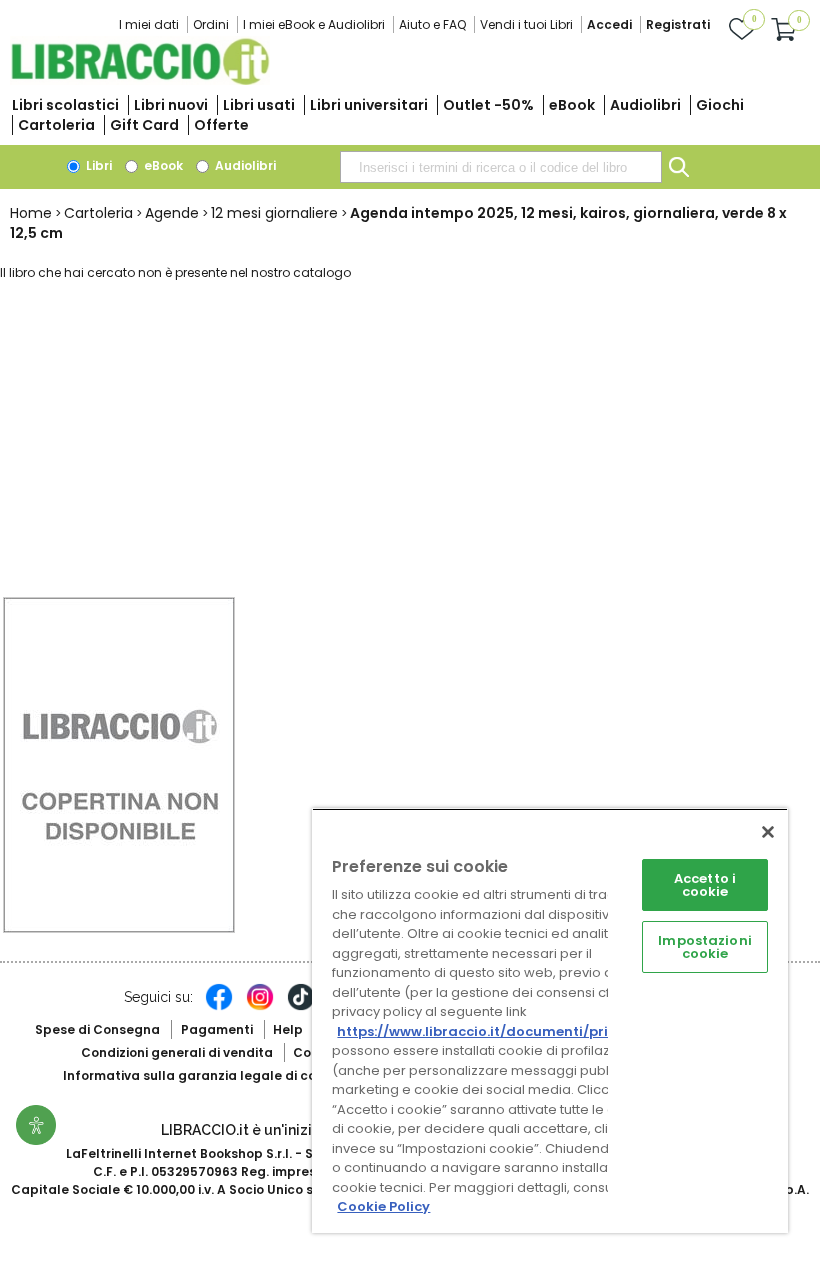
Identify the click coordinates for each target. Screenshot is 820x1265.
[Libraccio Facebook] (219, 1007)
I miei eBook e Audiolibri (314, 24)
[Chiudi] (768, 832)
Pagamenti (217, 1029)
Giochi (720, 105)
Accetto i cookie (705, 885)
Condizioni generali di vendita (177, 1052)
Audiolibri (645, 105)
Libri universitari (369, 105)
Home (31, 213)
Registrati (678, 24)
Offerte (221, 125)
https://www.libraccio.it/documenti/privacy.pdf (503, 1031)
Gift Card (144, 125)
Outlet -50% (488, 105)
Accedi (609, 24)
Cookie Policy (383, 1206)
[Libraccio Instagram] (260, 1007)
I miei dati (149, 24)
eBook (572, 105)
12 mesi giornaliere (274, 213)
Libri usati (259, 105)
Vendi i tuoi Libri (526, 24)
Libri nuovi (171, 105)
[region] (550, 1020)
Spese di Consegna (97, 1029)
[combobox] (501, 167)
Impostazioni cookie (705, 947)
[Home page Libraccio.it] (140, 80)
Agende (172, 213)
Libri (97, 165)
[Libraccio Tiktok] (301, 1007)
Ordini (211, 24)
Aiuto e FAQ (432, 24)
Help (288, 1029)
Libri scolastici (65, 105)
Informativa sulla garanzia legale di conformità (218, 1075)
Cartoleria (56, 125)
